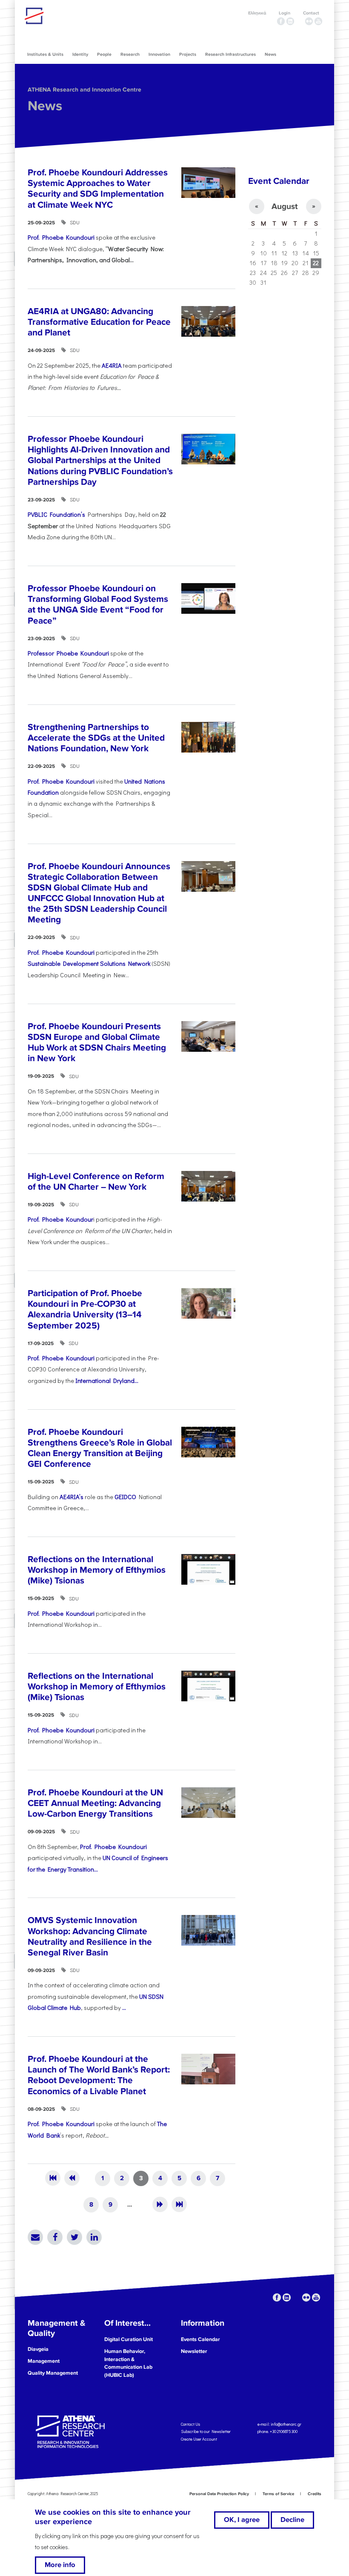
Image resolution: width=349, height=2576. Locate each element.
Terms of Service (278, 2494)
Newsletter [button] (194, 2351)
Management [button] (44, 2361)
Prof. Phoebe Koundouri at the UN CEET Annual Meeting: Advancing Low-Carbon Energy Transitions (95, 1803)
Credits (315, 2494)
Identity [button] (80, 54)
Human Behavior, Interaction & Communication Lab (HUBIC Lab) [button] (128, 2363)
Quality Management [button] (53, 2373)
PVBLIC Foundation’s (56, 514)
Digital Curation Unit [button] (129, 2339)
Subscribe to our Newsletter (206, 2431)
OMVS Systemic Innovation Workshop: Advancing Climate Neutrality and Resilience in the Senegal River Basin (90, 1936)
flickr (309, 21)
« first (53, 2178)
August (285, 206)
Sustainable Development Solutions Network (89, 963)
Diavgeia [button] (38, 2349)
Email (35, 2237)
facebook (281, 21)
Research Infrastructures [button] (230, 54)
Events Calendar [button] (200, 2339)
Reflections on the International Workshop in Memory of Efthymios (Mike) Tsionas (97, 1570)
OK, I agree (242, 2520)
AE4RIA (112, 365)
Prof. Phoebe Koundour (60, 1219)
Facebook (55, 2237)
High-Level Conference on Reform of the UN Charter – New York (96, 1182)
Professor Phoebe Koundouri (68, 653)
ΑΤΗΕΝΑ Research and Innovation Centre (84, 90)
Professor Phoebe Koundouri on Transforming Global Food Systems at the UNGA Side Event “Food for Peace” (98, 605)
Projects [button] (188, 54)
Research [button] (130, 54)
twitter (300, 21)
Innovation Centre (72, 16)
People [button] (104, 54)
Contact (311, 13)
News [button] (270, 54)
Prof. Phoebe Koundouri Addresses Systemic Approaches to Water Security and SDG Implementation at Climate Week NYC (98, 189)
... (124, 2008)
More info (60, 2565)
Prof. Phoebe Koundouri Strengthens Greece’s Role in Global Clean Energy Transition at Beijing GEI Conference (100, 1448)
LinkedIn (94, 2237)
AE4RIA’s (72, 1497)
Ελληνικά (257, 13)
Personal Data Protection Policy (219, 2494)
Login (285, 13)
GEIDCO (125, 1497)
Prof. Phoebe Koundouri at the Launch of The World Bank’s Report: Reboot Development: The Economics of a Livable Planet (99, 2075)
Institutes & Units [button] (45, 54)
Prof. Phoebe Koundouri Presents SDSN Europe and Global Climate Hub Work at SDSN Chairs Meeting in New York (97, 1043)
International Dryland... (107, 1381)
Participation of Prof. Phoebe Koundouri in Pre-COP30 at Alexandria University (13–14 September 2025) (85, 1309)
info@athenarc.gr (286, 2424)
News (45, 106)
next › (160, 2204)
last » (179, 2204)
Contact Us (190, 2424)
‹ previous (72, 2178)
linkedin (290, 21)
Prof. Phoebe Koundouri (61, 237)
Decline (292, 2520)
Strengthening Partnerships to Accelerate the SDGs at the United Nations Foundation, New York (96, 738)
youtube (318, 21)
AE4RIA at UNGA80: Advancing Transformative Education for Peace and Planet (99, 322)
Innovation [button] (159, 54)
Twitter (74, 2237)
